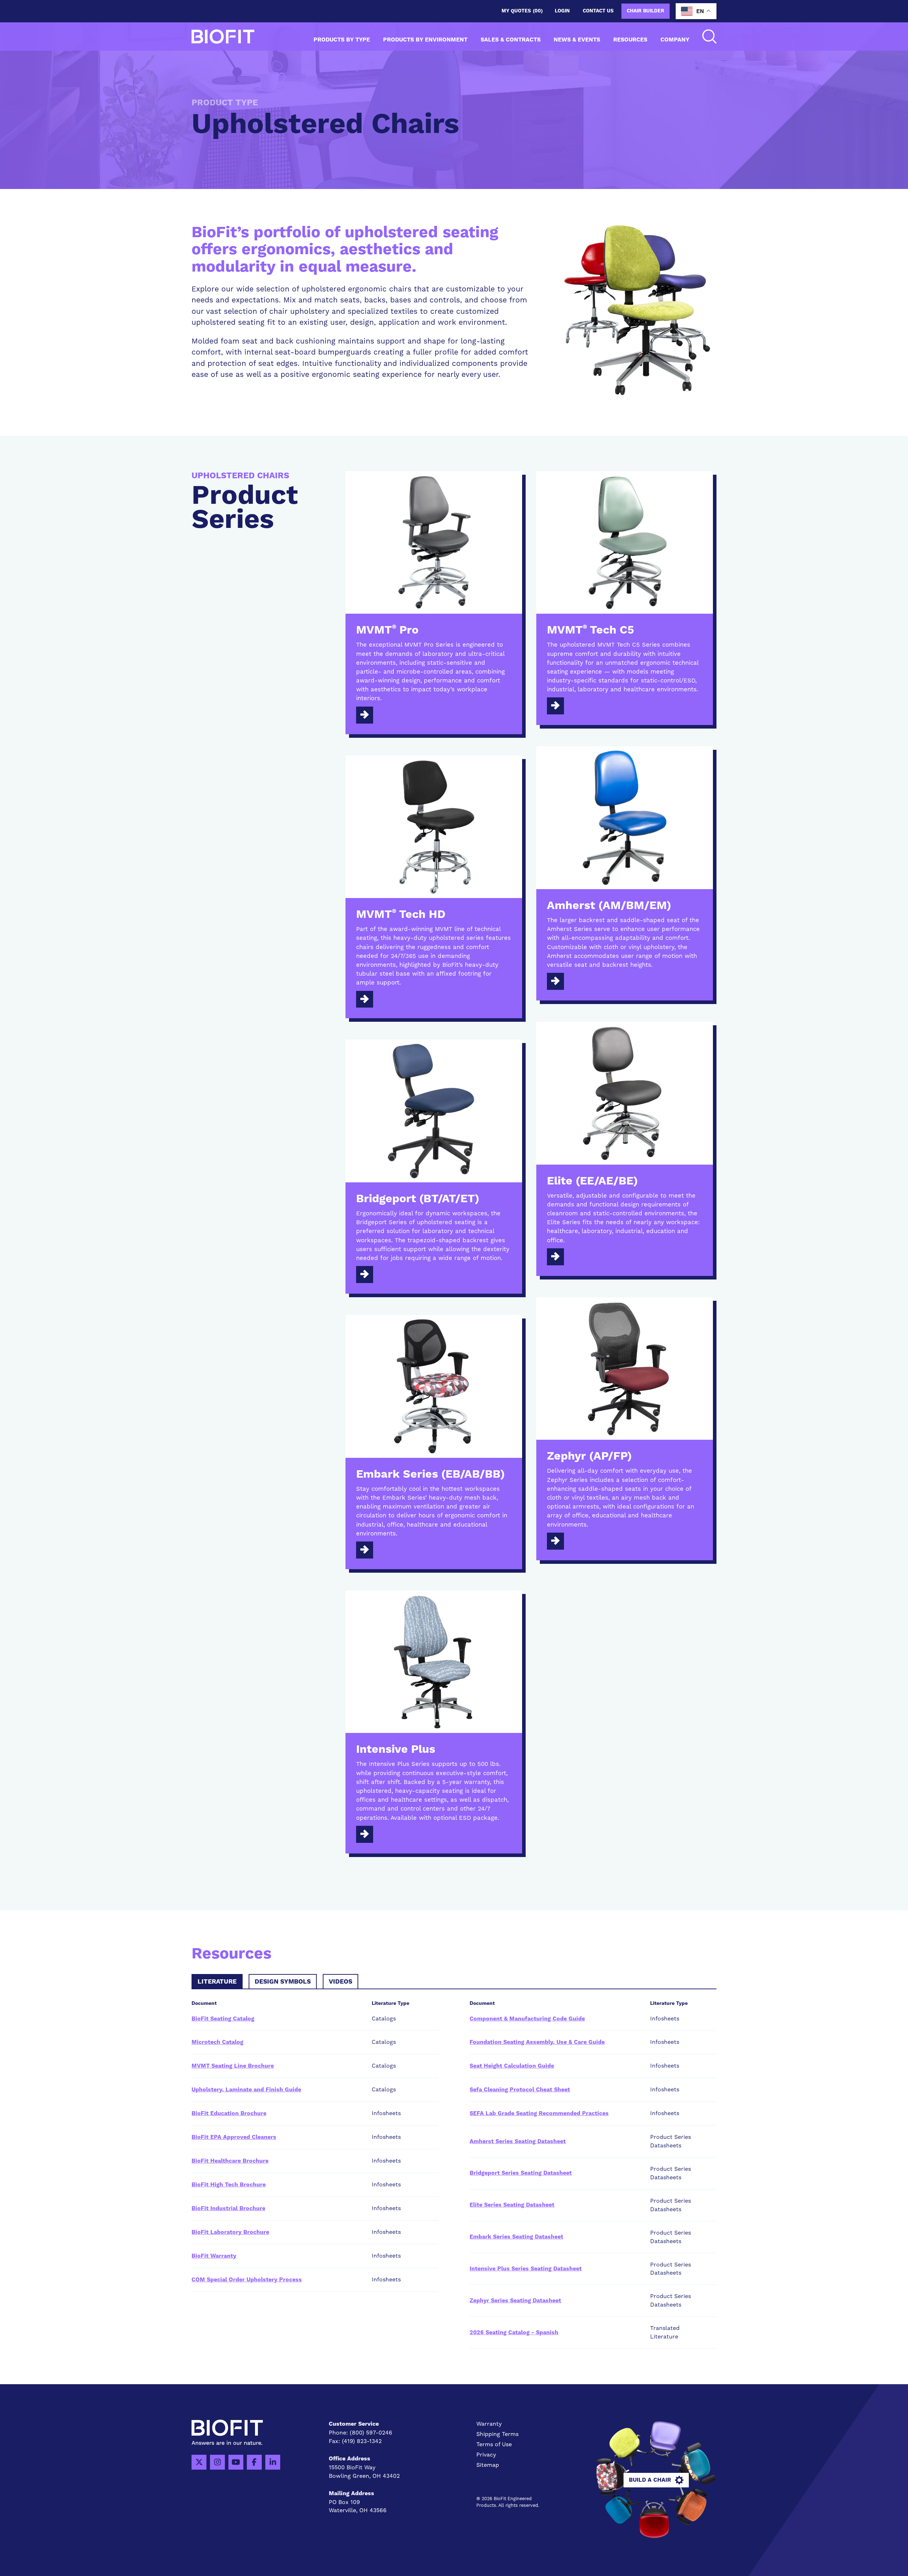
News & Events (577, 40)
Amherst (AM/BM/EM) (609, 906)
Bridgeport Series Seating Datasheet (521, 2173)
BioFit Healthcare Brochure (230, 2161)
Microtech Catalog (217, 2042)
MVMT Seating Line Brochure (233, 2066)
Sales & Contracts (511, 40)
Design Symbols (283, 1982)
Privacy (486, 2455)
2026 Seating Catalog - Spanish (514, 2332)
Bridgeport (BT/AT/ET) (418, 1199)
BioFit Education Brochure (229, 2113)
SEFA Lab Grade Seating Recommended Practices (539, 2113)
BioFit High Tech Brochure (229, 2185)
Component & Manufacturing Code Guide (527, 2019)
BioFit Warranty (214, 2256)
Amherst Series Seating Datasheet (518, 2141)
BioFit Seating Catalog (223, 2019)
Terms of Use (494, 2444)
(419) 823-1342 (362, 2441)
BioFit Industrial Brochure (228, 2208)
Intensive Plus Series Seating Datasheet (526, 2269)
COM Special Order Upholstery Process (247, 2280)
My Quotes (522, 11)
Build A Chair (650, 2480)
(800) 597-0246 (371, 2433)
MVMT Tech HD (401, 915)
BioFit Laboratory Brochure (230, 2232)
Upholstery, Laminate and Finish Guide (246, 2090)
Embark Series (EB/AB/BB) (430, 1474)
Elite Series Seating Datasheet (512, 2205)
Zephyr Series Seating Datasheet (515, 2301)
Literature (217, 1982)
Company (675, 40)
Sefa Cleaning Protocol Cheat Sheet (520, 2090)
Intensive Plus (396, 1750)
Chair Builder (646, 11)
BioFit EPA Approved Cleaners (234, 2137)
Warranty (489, 2424)
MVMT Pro (387, 630)
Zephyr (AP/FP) (589, 1456)
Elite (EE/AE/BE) (592, 1181)
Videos (340, 1982)
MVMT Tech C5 (591, 630)
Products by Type (342, 40)
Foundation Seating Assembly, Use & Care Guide (537, 2042)
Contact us (598, 11)
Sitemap (488, 2465)
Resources (630, 40)
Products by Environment (425, 40)
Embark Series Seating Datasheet (516, 2237)
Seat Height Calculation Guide (512, 2066)
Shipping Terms (497, 2434)
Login (562, 11)
